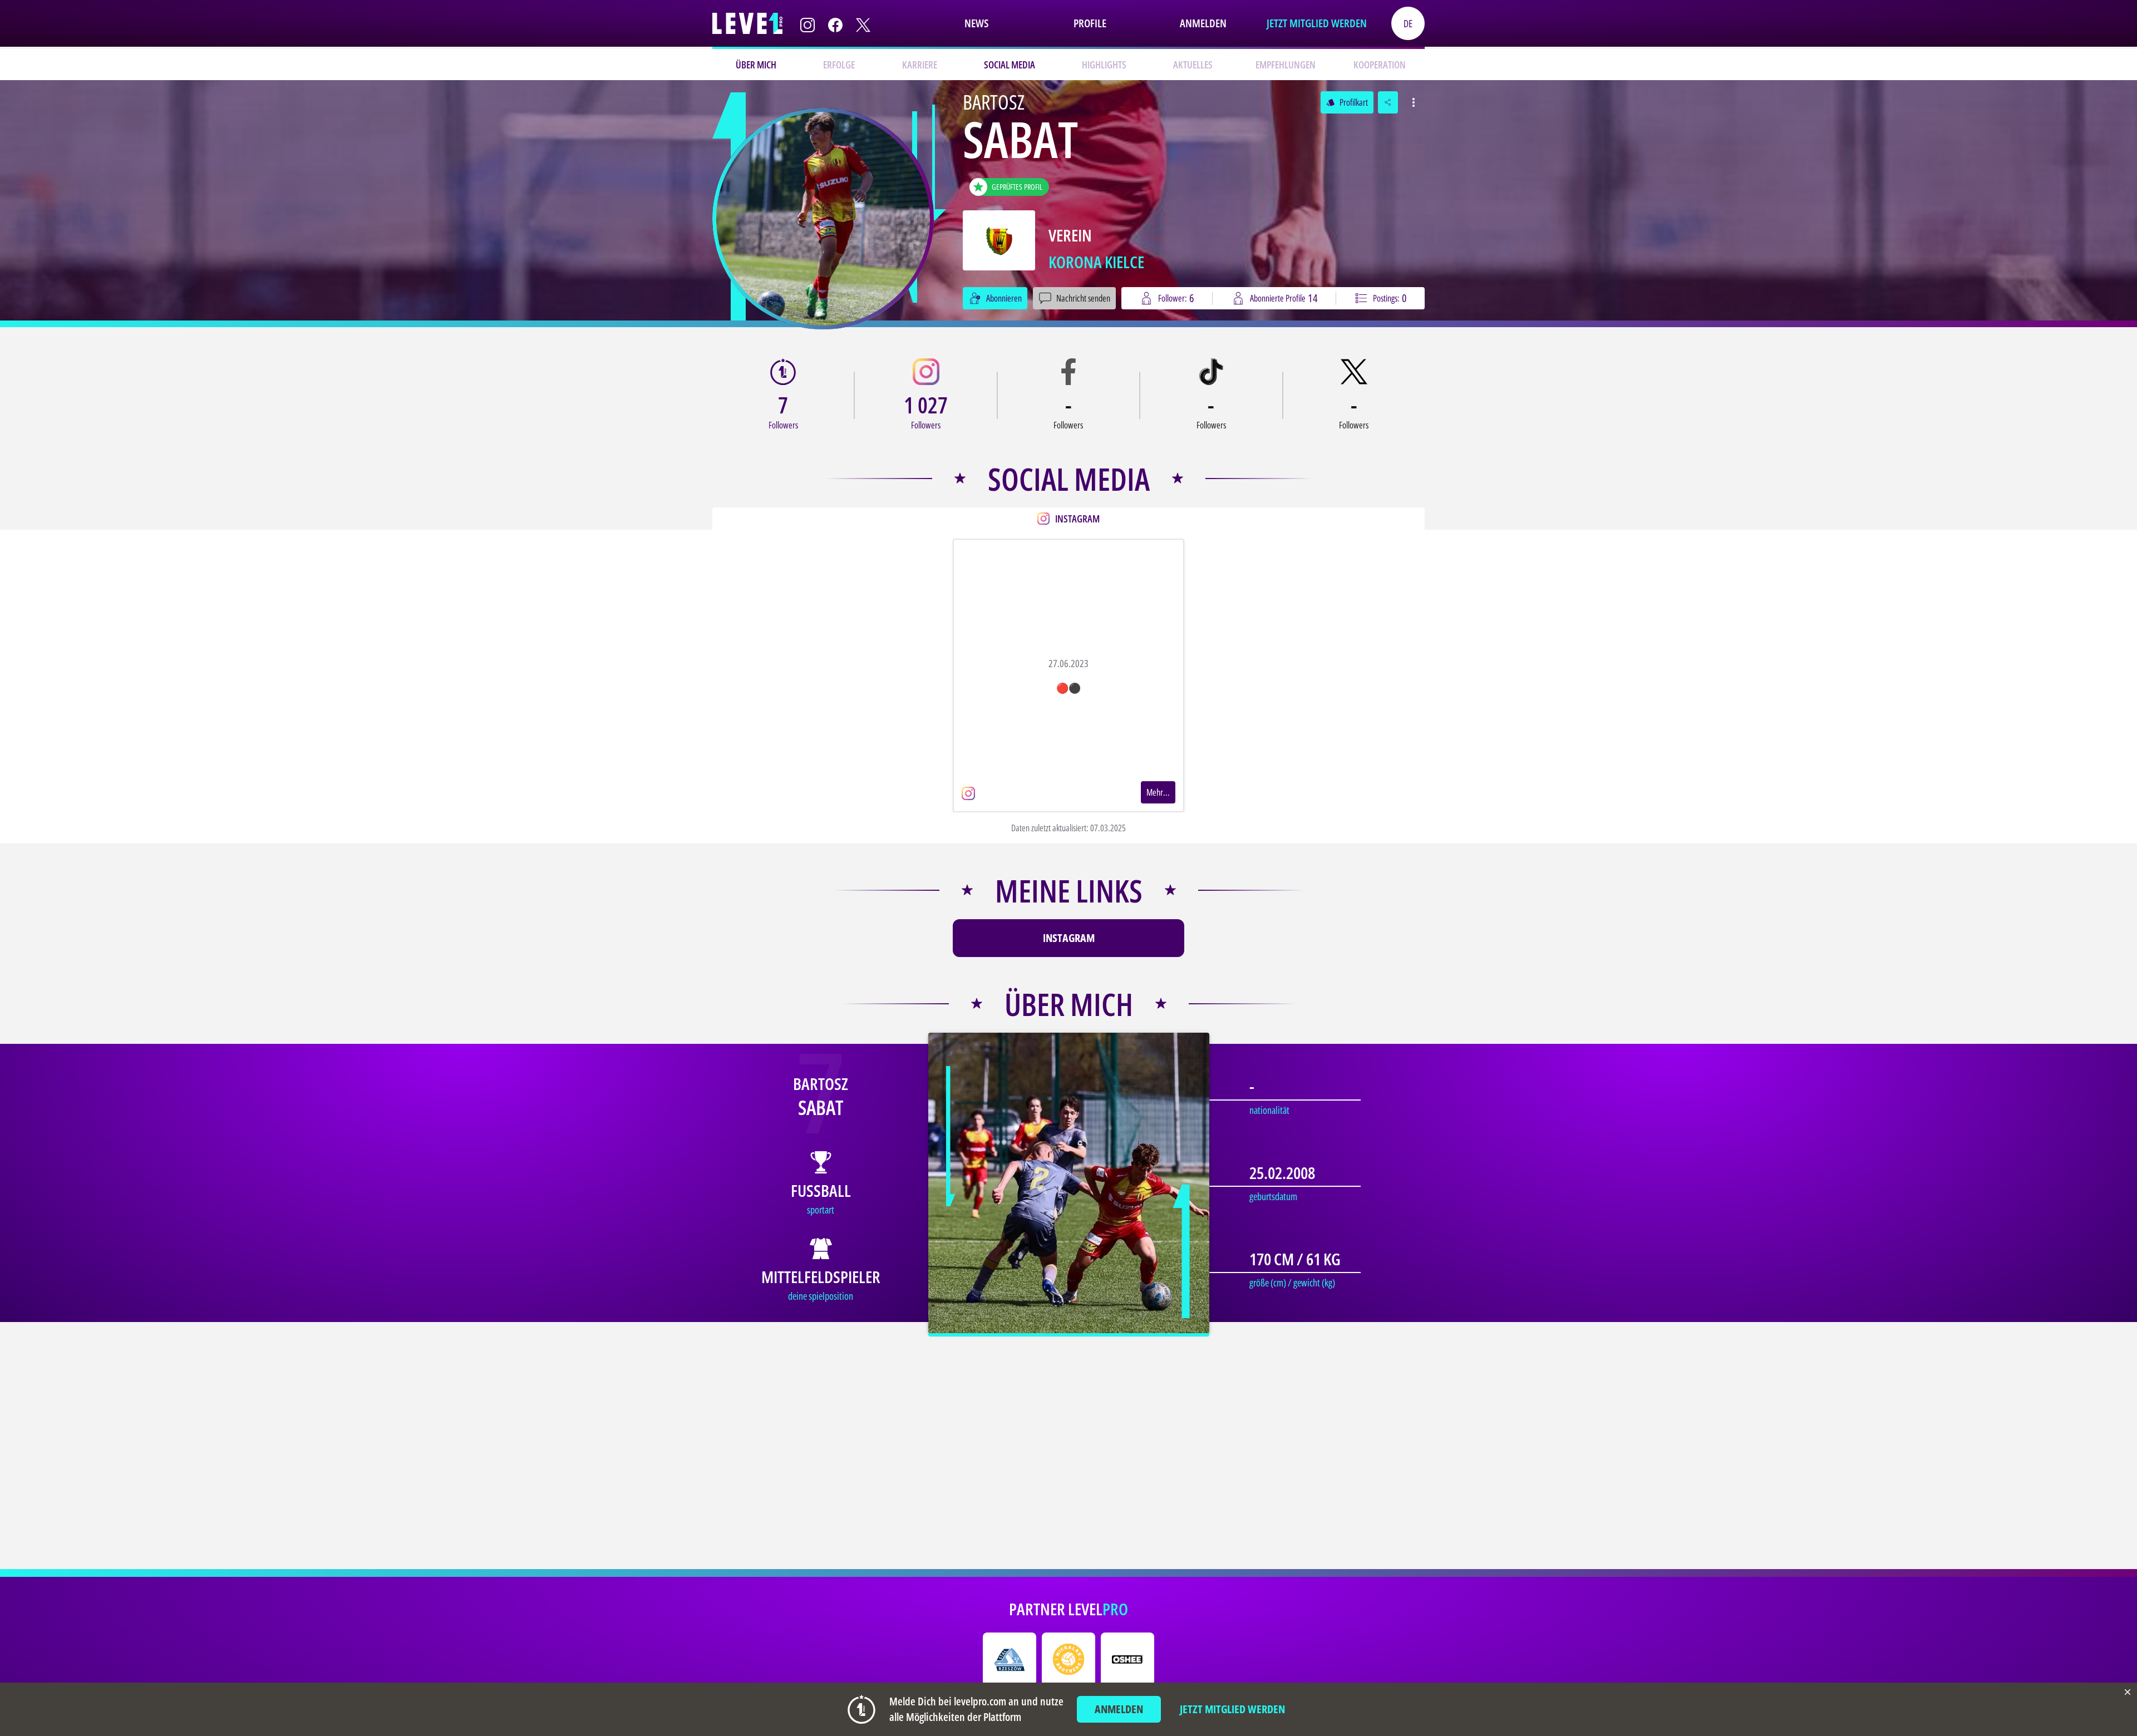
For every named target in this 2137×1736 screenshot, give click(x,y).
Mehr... (1158, 792)
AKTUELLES (1193, 65)
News (976, 23)
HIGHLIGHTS (1104, 65)
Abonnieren (1004, 298)
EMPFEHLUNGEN (1286, 65)
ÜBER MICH (756, 65)
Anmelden (1203, 23)
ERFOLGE (839, 65)
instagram (1069, 938)
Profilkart (1347, 102)
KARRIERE (920, 65)
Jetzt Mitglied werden (1317, 23)
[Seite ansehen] (823, 219)
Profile (1090, 23)
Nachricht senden (1083, 298)
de (1408, 23)
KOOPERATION (1380, 65)
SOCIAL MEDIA (1010, 65)
